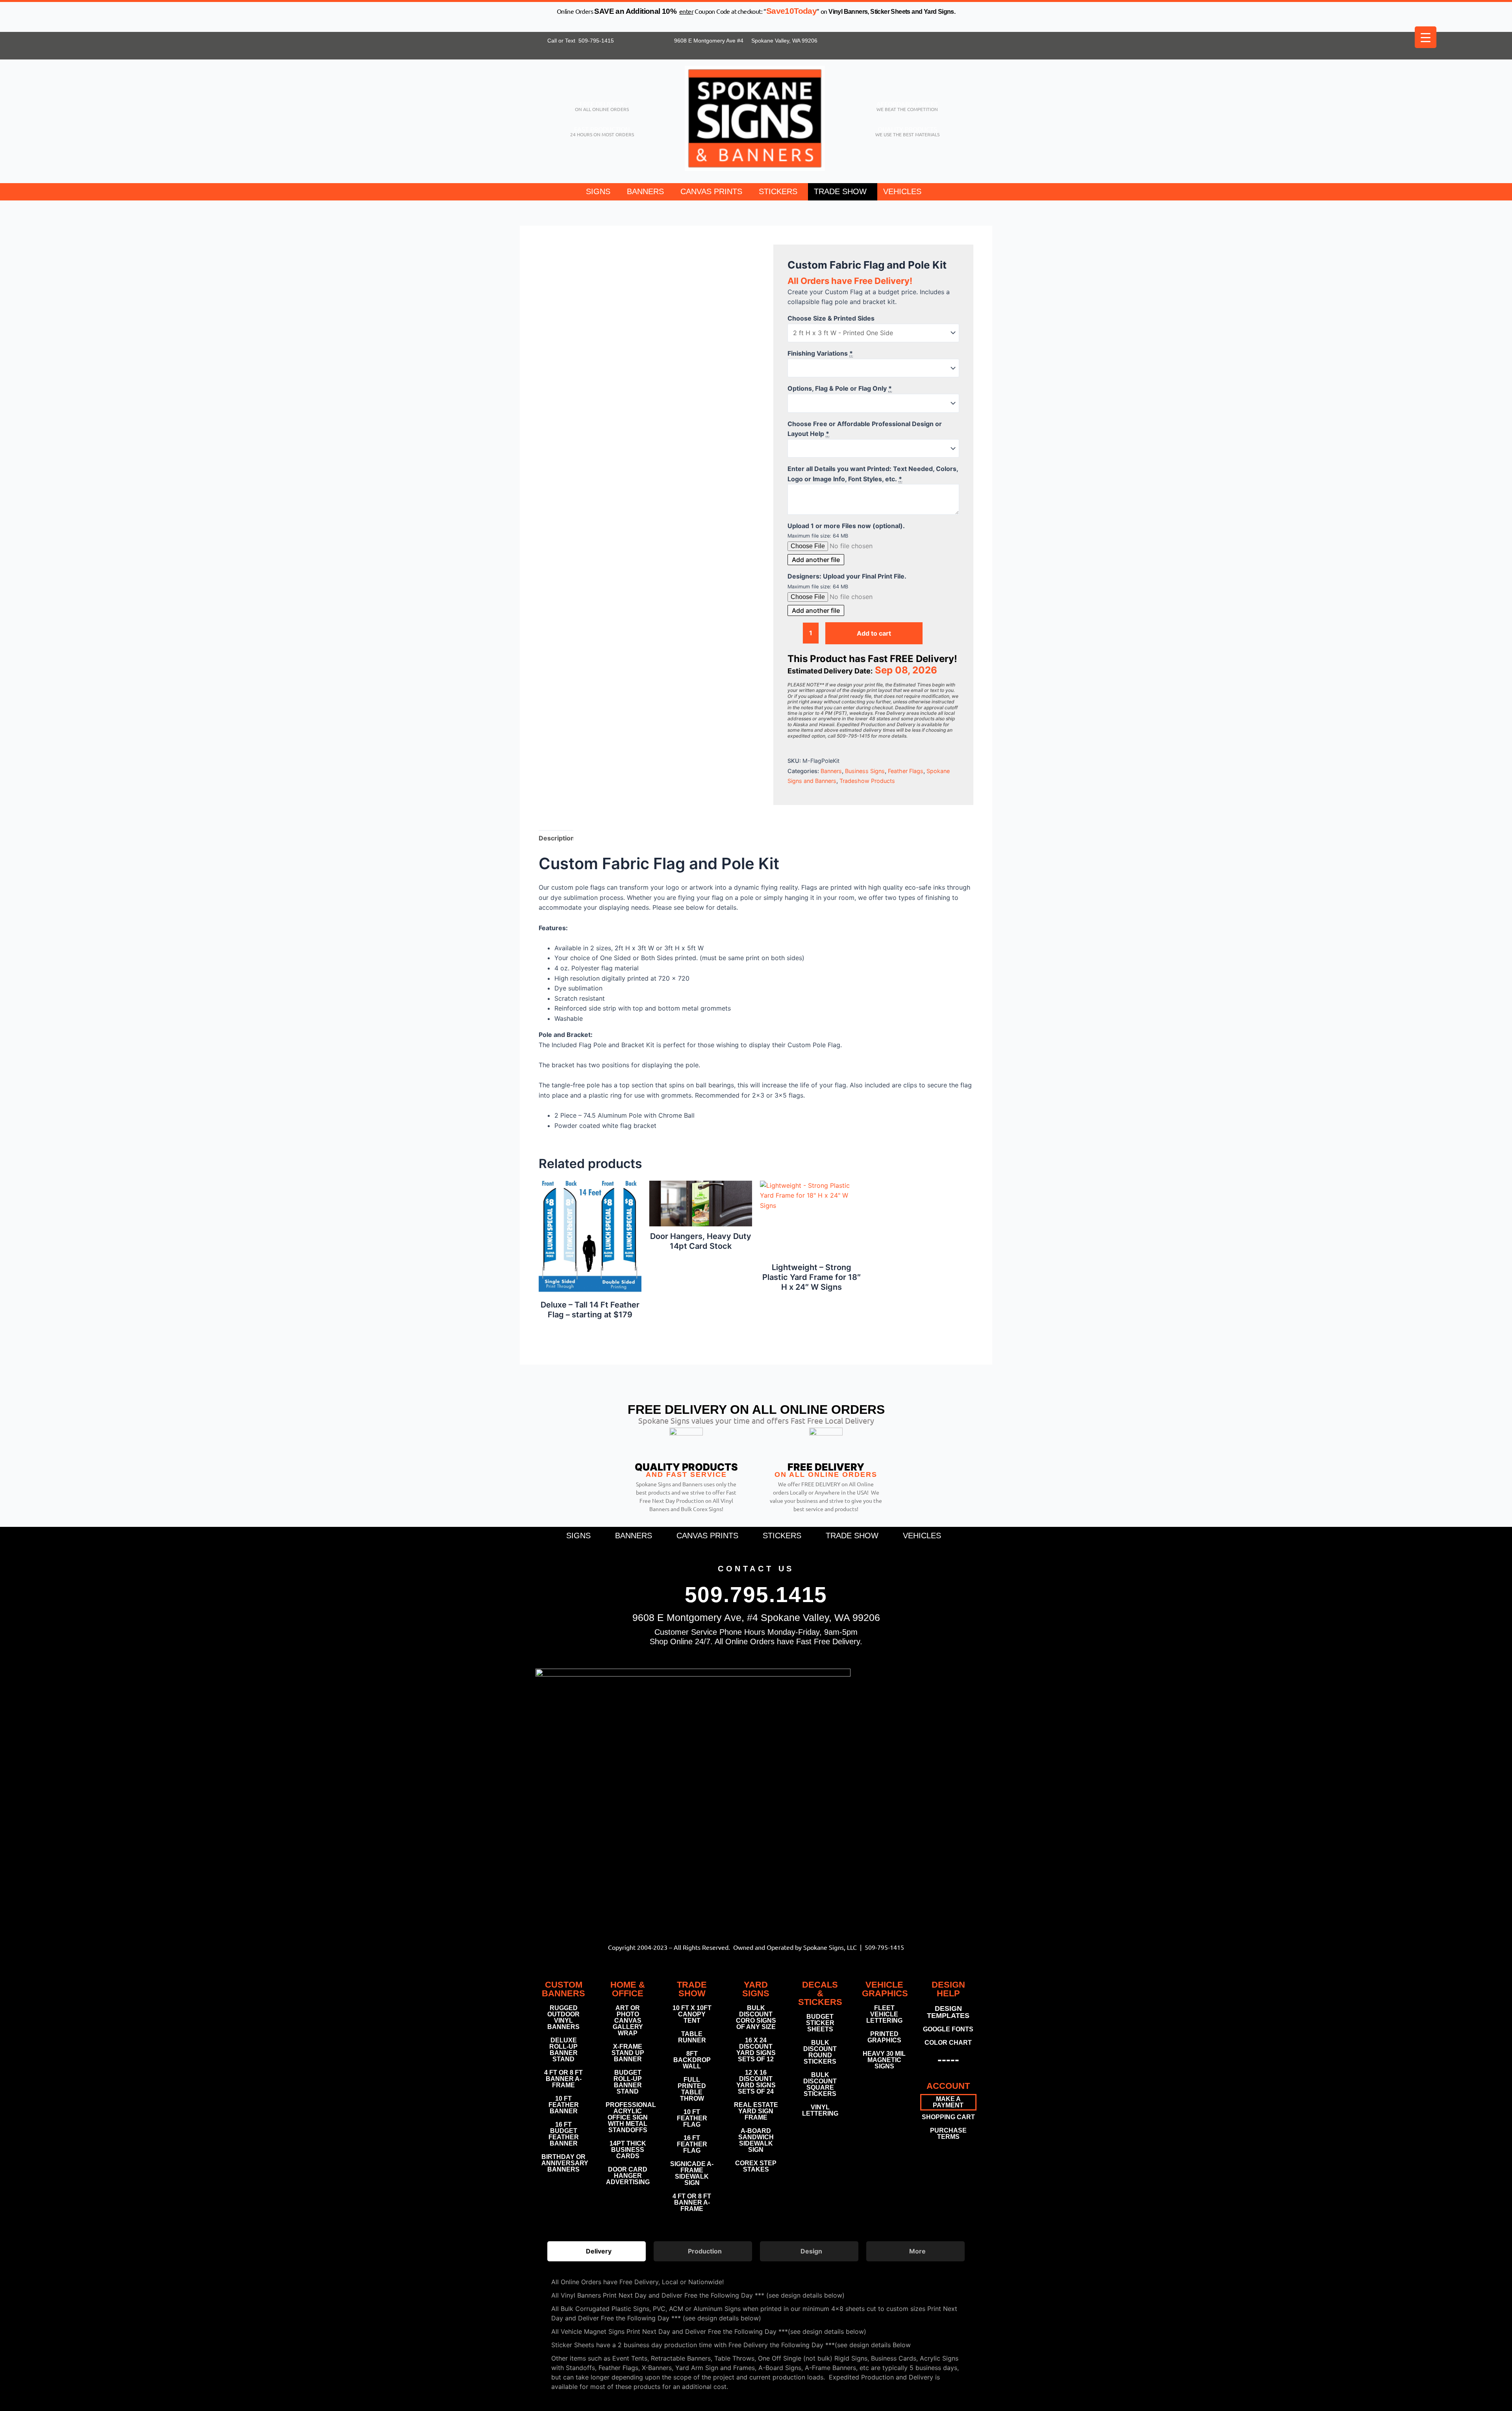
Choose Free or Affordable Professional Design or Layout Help (865, 429)
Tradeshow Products (867, 781)
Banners (831, 771)
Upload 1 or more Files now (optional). (846, 526)
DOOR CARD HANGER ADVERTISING (628, 2176)
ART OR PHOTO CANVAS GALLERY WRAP (628, 2021)
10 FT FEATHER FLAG (692, 2118)
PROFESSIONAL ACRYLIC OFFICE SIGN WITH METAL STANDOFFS (628, 2117)
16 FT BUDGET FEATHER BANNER (564, 2134)
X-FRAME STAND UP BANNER (628, 2053)
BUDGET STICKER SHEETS (820, 2023)
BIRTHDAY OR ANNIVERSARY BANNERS (564, 2163)
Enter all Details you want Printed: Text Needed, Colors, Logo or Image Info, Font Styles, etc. (873, 474)
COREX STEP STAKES (756, 2166)
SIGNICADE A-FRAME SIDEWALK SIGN (692, 2173)
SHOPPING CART (948, 2117)
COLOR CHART (948, 2043)
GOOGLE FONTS (948, 2029)
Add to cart (874, 633)
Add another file (816, 560)
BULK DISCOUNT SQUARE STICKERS (820, 2084)
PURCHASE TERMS (948, 2134)
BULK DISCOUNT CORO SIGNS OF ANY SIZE (756, 2017)
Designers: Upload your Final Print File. (847, 576)
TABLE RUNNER (692, 2037)
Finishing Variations (820, 353)
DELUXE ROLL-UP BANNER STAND (563, 2050)
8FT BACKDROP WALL (692, 2060)
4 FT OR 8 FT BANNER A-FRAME (563, 2079)
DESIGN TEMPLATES (948, 2012)
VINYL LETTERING (820, 2110)
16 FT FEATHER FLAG (692, 2144)
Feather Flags (906, 771)
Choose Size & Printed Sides (831, 318)
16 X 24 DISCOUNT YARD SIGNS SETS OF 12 (756, 2050)
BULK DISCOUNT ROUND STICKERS (820, 2052)
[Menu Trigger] (1426, 37)
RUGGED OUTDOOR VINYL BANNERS (563, 2017)
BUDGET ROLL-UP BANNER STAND (628, 2082)
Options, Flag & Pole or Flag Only (840, 388)
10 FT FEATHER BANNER (564, 2105)
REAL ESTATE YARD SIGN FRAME (756, 2111)
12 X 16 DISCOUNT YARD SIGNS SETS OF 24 (756, 2082)
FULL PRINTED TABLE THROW (692, 2089)
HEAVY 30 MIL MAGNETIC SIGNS (884, 2060)
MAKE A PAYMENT (948, 2102)
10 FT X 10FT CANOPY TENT (692, 2014)
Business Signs (865, 771)
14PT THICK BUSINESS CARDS (628, 2150)
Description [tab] (557, 838)
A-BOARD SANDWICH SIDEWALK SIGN (756, 2140)
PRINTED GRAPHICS (884, 2037)
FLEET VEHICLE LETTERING (884, 2014)
